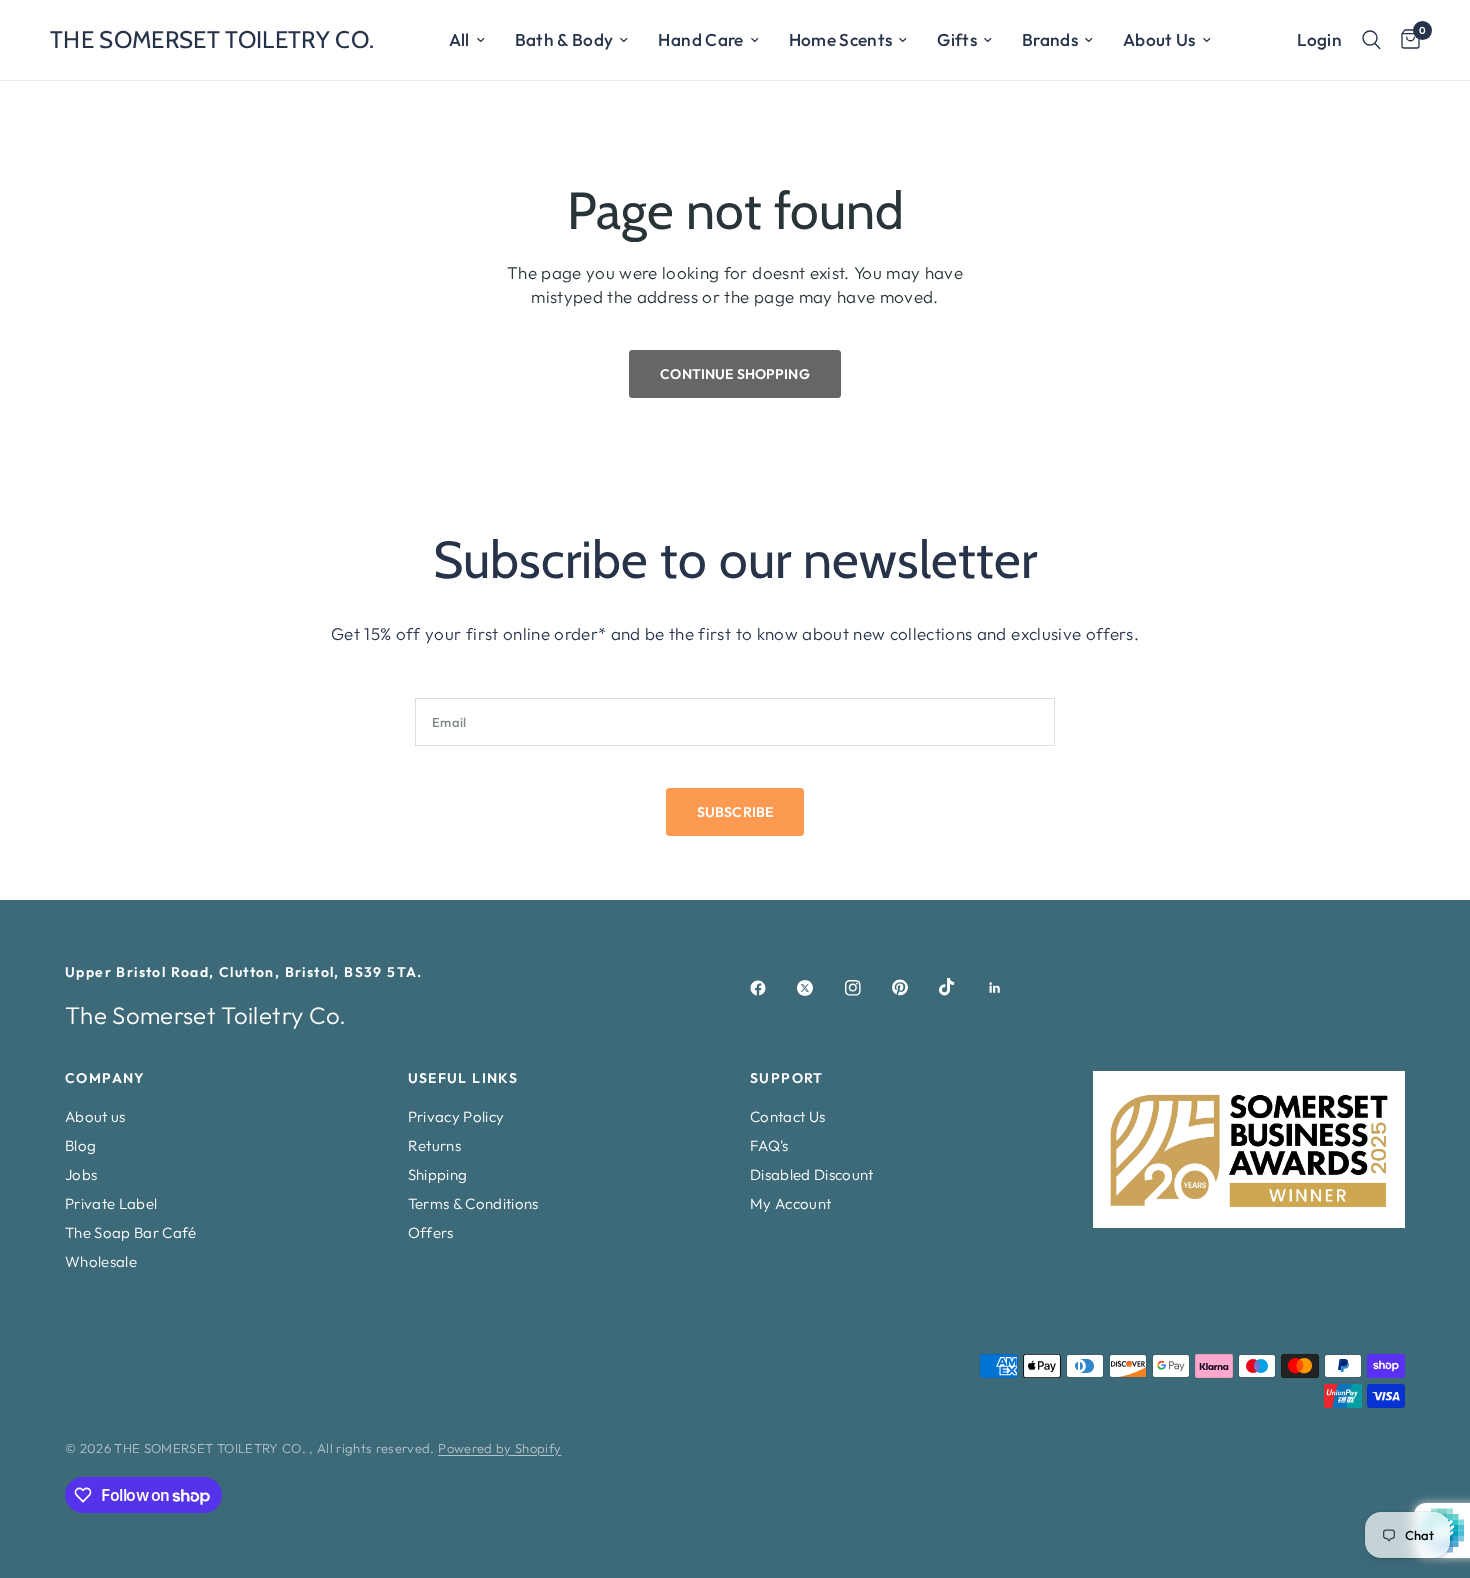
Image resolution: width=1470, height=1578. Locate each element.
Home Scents (841, 39)
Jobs (81, 1174)
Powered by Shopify (499, 1448)
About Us (1159, 39)
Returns (434, 1145)
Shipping (438, 1174)
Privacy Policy (456, 1116)
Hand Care (700, 39)
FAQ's (769, 1145)
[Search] (1371, 40)
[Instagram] (867, 988)
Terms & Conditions (473, 1203)
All (459, 39)
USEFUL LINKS (463, 1078)
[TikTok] (961, 987)
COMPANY (105, 1078)
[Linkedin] (1009, 988)
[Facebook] (772, 988)
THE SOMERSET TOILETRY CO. (212, 40)
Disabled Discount (812, 1174)
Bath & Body (564, 39)
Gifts (957, 39)
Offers (431, 1232)
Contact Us (787, 1116)
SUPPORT (787, 1078)
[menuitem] (467, 40)
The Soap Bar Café (131, 1232)
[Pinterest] (914, 988)
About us (95, 1116)
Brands (1050, 39)
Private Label (111, 1203)
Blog (80, 1145)
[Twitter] (819, 988)
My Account (790, 1203)
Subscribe (735, 812)
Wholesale (101, 1261)
